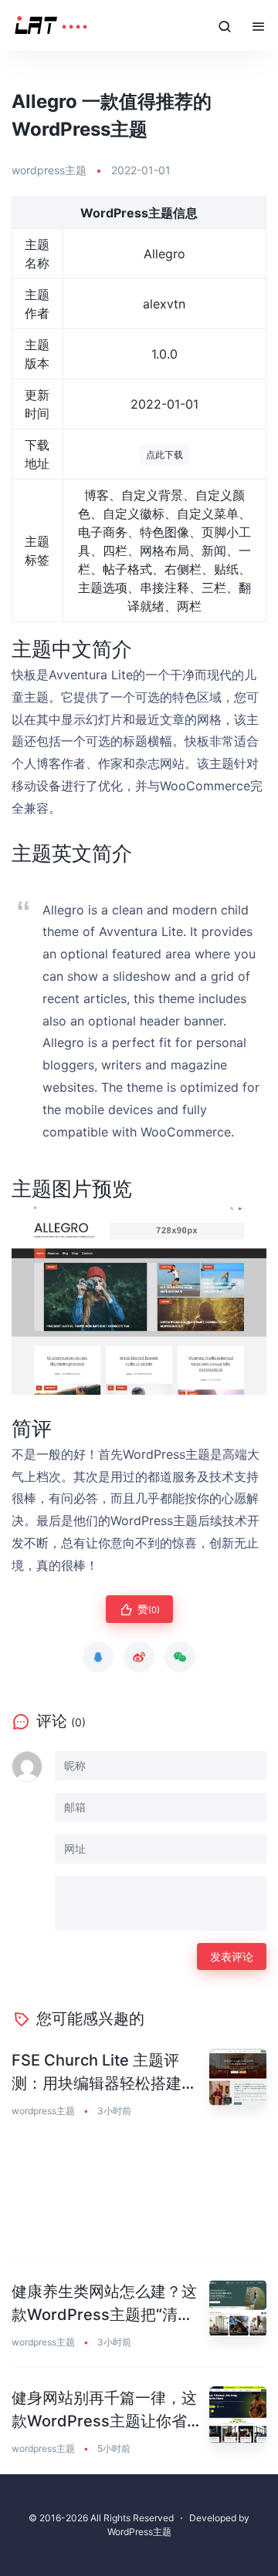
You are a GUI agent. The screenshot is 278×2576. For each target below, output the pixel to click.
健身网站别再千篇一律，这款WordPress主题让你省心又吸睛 (107, 2411)
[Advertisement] (139, 2199)
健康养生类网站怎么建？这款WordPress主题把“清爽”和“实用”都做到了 (105, 2304)
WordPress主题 (139, 2532)
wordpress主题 (49, 170)
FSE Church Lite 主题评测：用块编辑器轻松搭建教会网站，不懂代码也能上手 (104, 2073)
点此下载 (164, 455)
